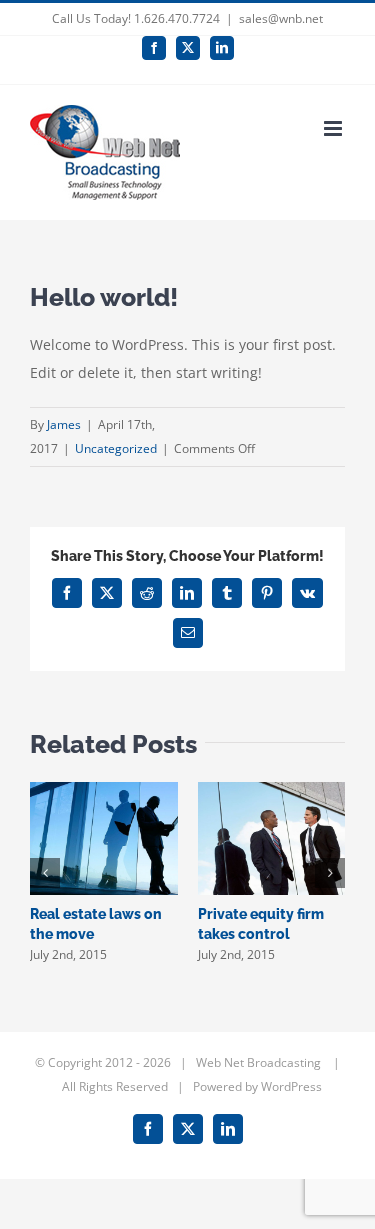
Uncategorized (116, 448)
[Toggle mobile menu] (334, 128)
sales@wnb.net (281, 18)
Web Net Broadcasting (260, 1062)
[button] (45, 873)
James (64, 424)
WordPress (291, 1086)
